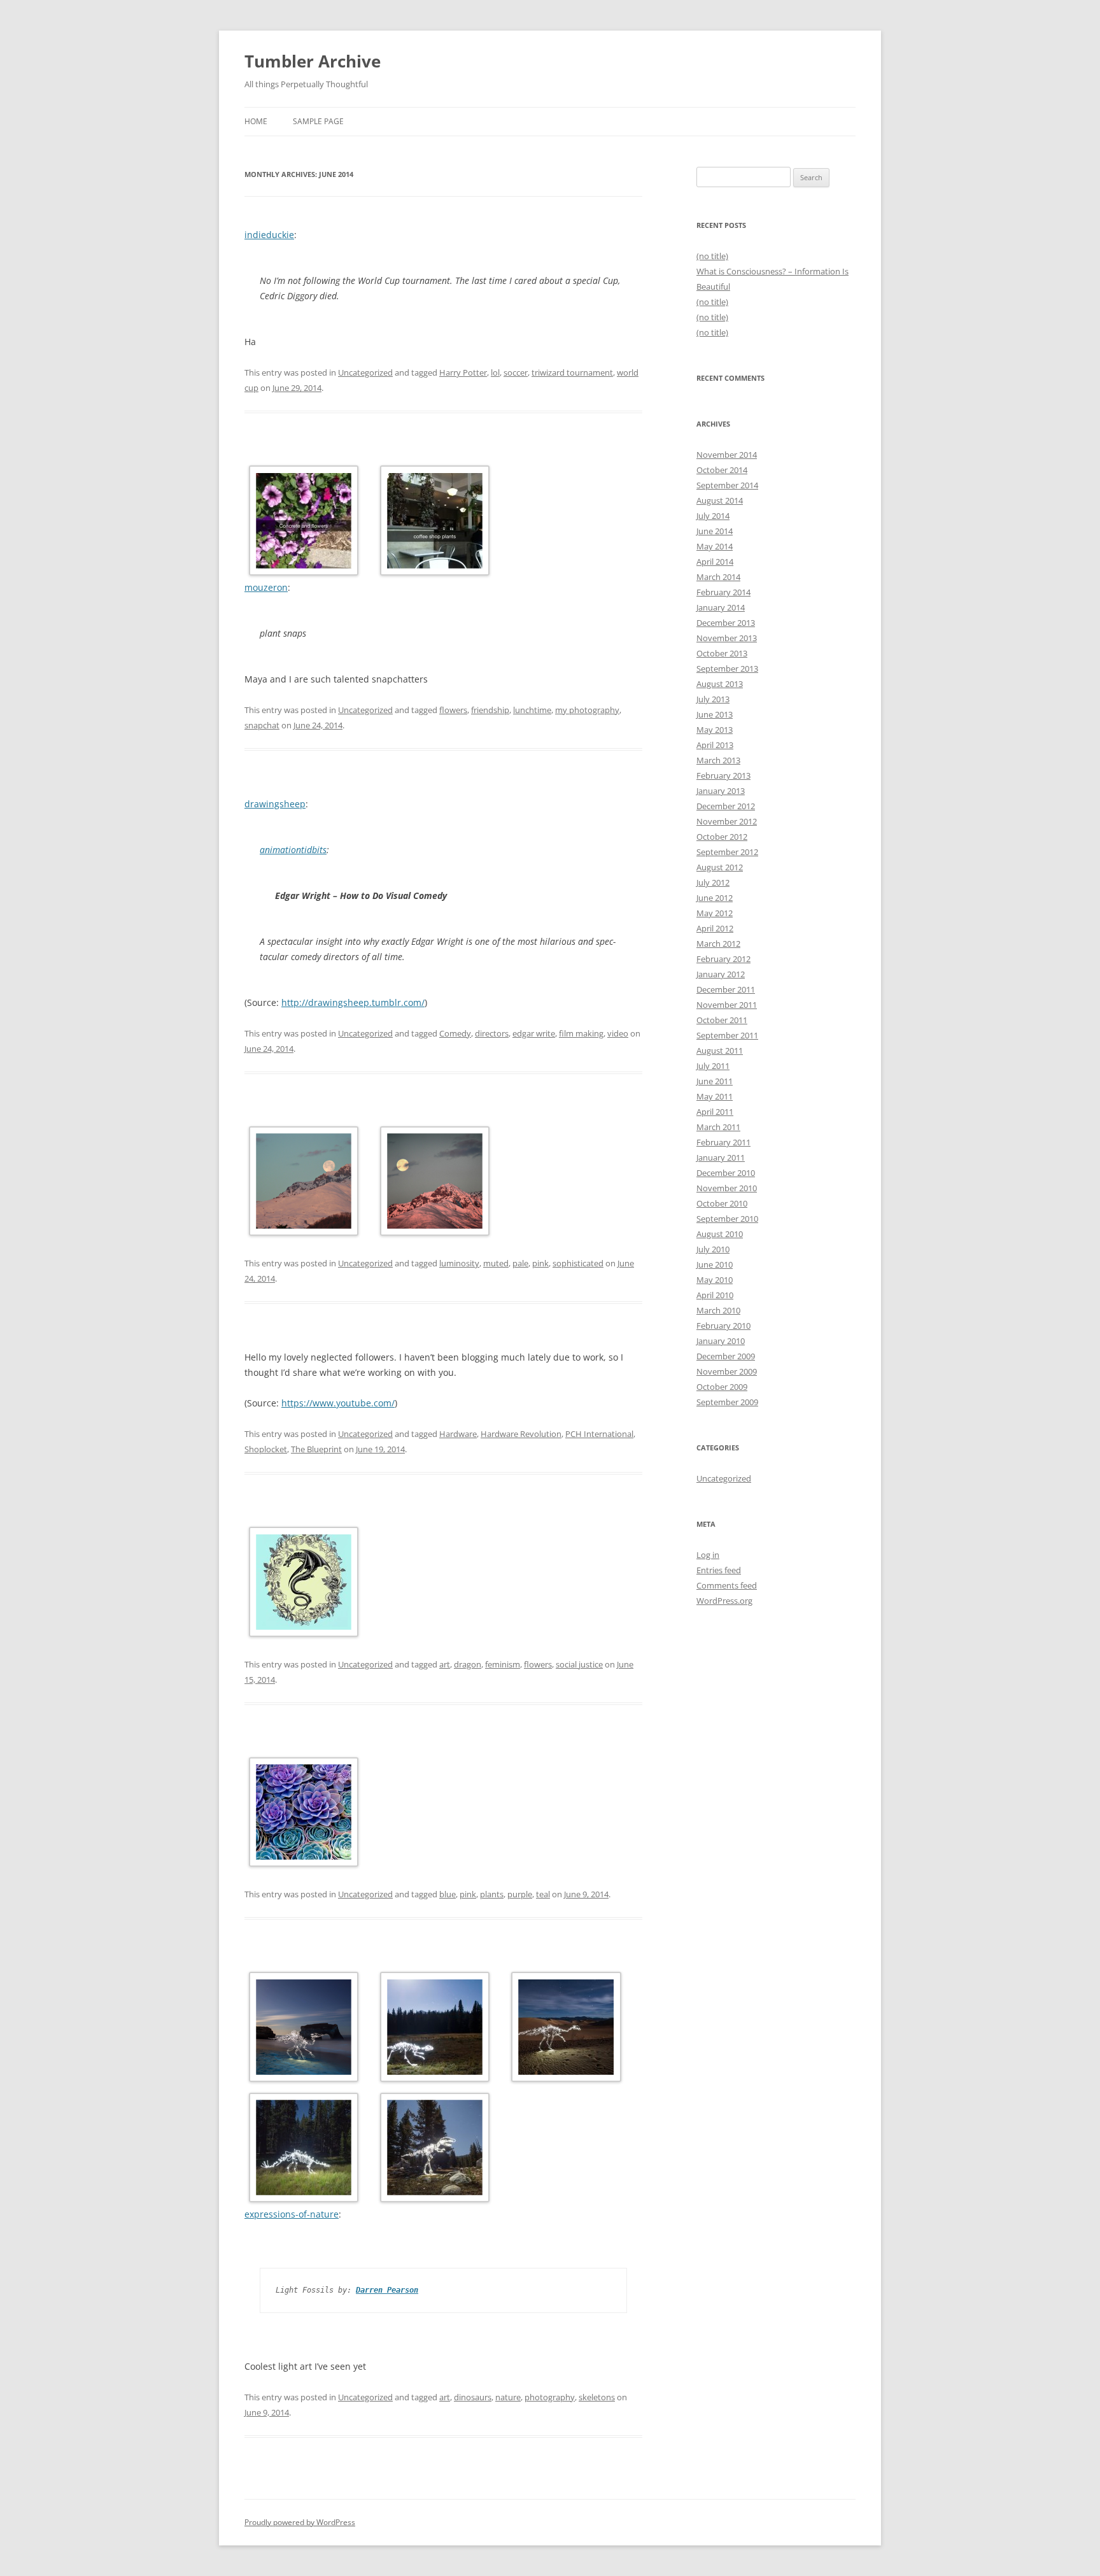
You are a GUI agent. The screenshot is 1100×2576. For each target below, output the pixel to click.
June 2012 (715, 898)
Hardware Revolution (521, 1434)
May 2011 (715, 1096)
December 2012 (726, 806)
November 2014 (727, 455)
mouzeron (266, 587)
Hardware (458, 1434)
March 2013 (718, 760)
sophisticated (578, 1263)
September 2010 (727, 1219)
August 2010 (720, 1234)
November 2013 (727, 638)
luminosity (459, 1263)
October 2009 (722, 1387)
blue (448, 1894)
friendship (490, 710)
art (445, 1664)
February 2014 (723, 592)
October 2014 (722, 470)
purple (520, 1894)
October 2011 (722, 1020)
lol (495, 372)
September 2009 (727, 1402)
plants (492, 1894)
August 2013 (720, 684)
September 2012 (727, 852)
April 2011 (715, 1112)
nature (508, 2397)
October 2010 (722, 1203)
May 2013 (715, 730)
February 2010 (723, 1326)
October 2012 (722, 837)
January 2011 (721, 1157)
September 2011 (727, 1035)
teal (543, 1894)
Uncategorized (365, 372)
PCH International (599, 1434)
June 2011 (715, 1081)
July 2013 (713, 699)
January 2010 (721, 1341)
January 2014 (721, 607)
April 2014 (715, 562)
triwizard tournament (572, 372)
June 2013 (715, 714)
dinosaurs (473, 2397)
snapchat (262, 725)
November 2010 (727, 1188)
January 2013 (721, 791)
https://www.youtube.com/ (338, 1403)
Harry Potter (463, 372)
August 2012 (720, 867)
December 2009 (726, 1356)
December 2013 (726, 623)
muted (496, 1263)
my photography (587, 710)
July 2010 (713, 1249)
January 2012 (721, 974)
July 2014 (713, 516)
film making (581, 1033)
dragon (468, 1664)
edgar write (534, 1033)
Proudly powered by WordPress (300, 2522)
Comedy (455, 1033)
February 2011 (723, 1142)
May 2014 (715, 546)
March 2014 (718, 577)
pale (520, 1263)
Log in (708, 1555)
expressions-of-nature (292, 2214)
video (618, 1033)
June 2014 (715, 531)
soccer (516, 372)
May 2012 (715, 913)
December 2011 (726, 989)
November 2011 (727, 1005)
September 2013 (727, 669)
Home (256, 121)
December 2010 (726, 1173)
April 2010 (715, 1295)
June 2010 (715, 1264)
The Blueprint (316, 1449)
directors (492, 1033)
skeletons (597, 2397)
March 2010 (718, 1310)
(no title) (712, 256)
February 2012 (723, 959)
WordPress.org (724, 1601)
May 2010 (715, 1280)
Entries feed (719, 1570)
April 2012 (715, 928)
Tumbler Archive (313, 61)
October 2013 (722, 653)
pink (540, 1263)
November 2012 (727, 821)
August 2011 (720, 1051)
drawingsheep (275, 804)
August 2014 (720, 500)
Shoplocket (266, 1449)
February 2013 (723, 775)
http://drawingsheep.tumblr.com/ (353, 1002)
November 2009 (727, 1371)
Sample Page (318, 121)
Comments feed (727, 1585)
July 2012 (713, 882)
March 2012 (718, 944)
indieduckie (269, 235)
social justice (579, 1664)
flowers (453, 710)
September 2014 (727, 485)
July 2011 (713, 1066)
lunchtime (532, 710)
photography (550, 2397)
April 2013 (715, 745)
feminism (503, 1664)
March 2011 (718, 1127)
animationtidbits (293, 850)
